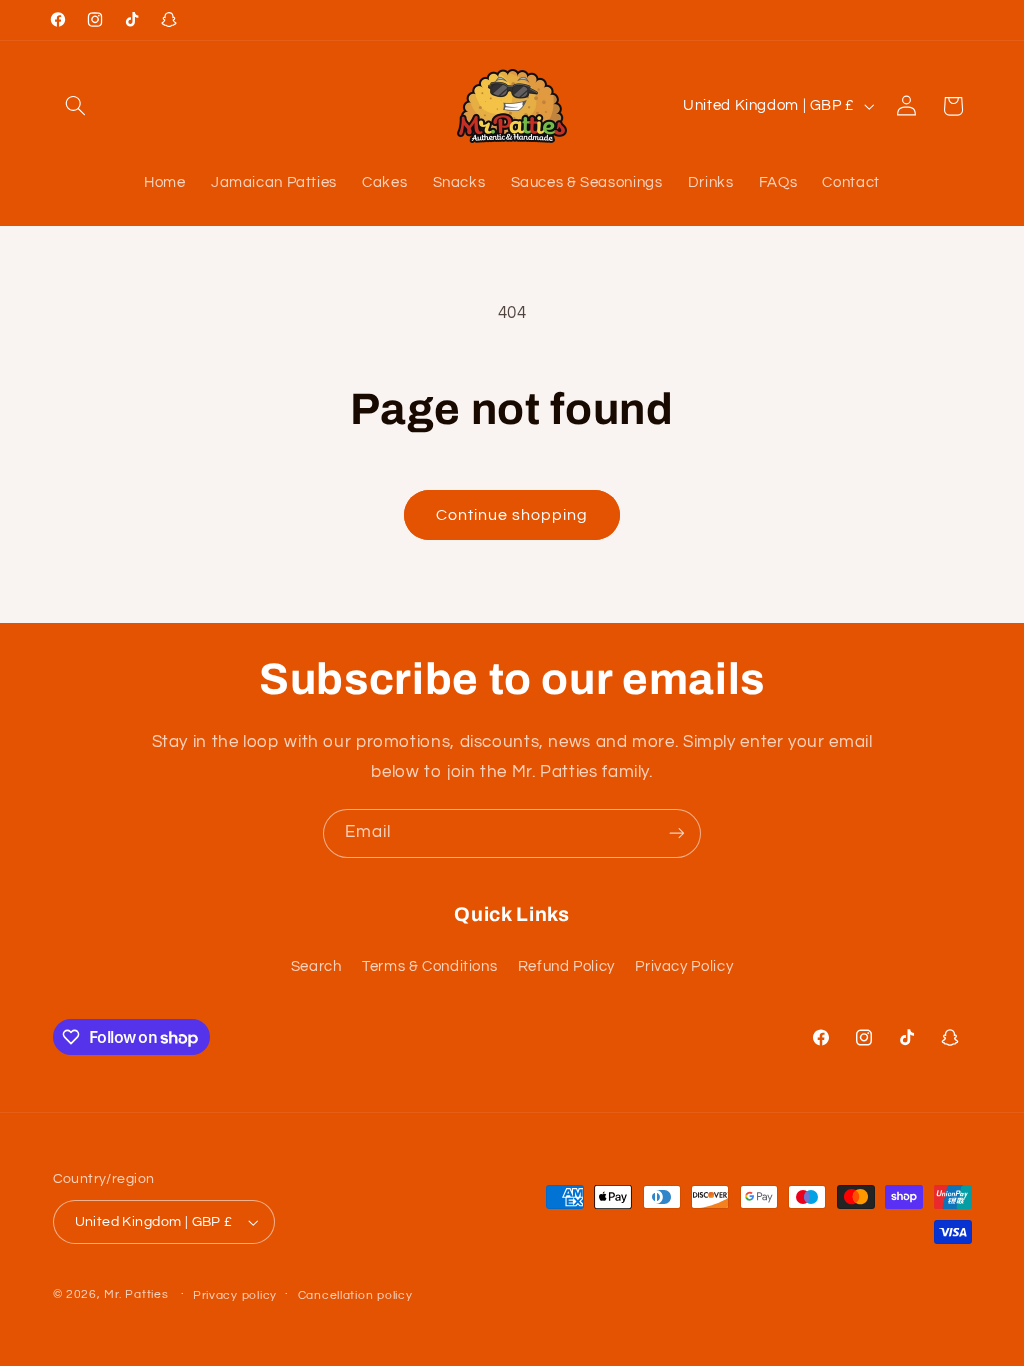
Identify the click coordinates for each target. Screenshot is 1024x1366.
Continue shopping (512, 515)
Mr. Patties (136, 1294)
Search (316, 966)
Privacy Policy (684, 966)
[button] (76, 106)
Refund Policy (566, 966)
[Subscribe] (677, 833)
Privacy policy (235, 1295)
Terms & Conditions (429, 966)
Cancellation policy (355, 1295)
